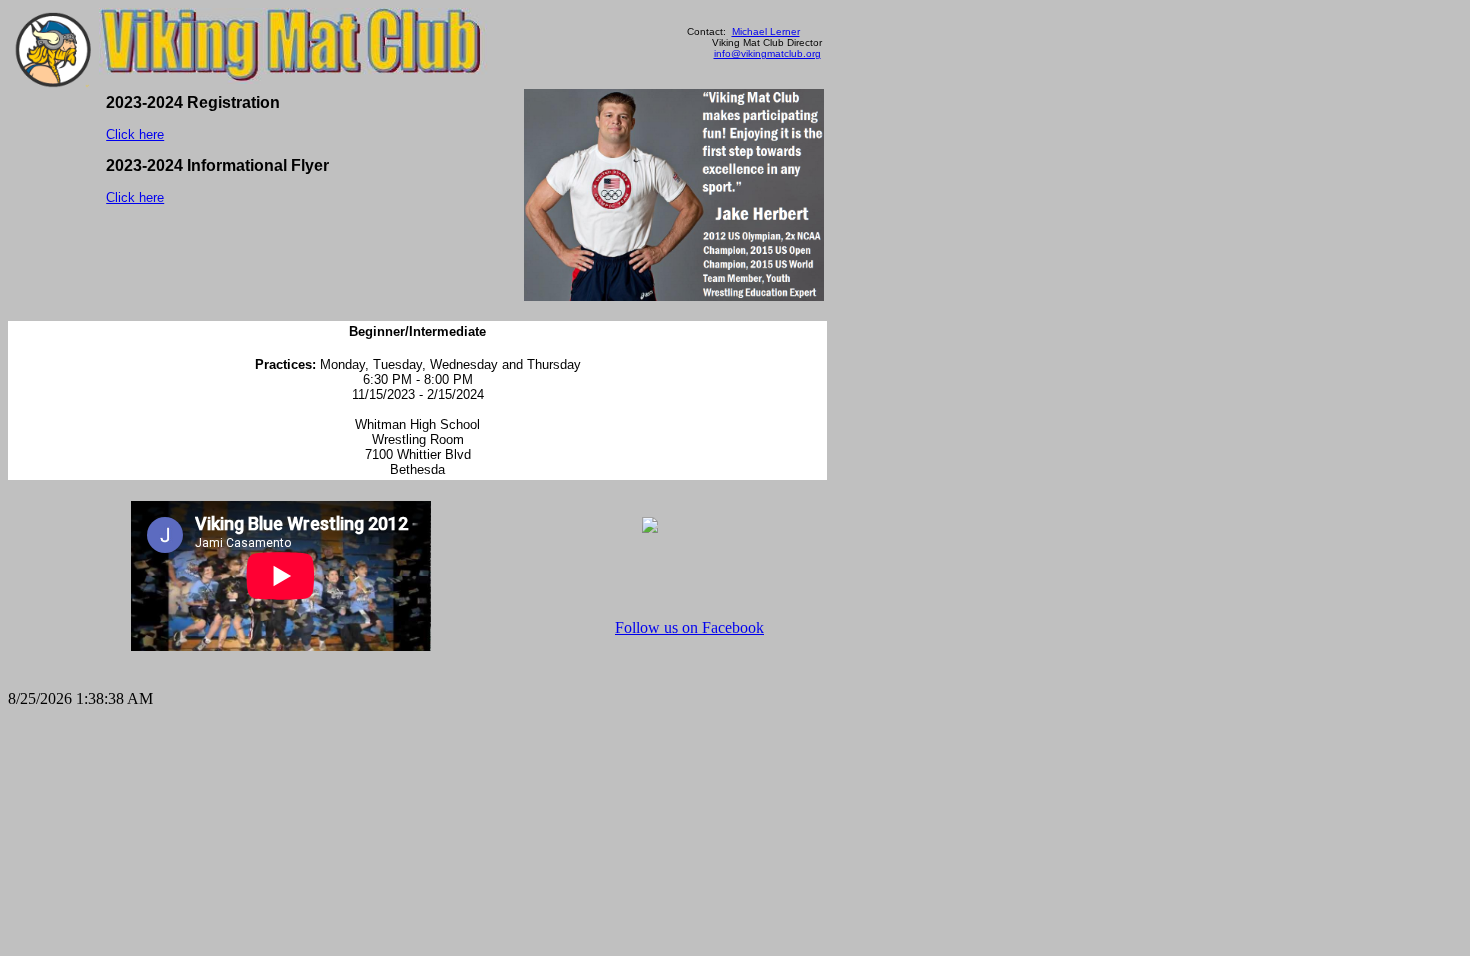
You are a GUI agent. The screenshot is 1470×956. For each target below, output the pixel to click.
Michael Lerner (766, 31)
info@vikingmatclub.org (767, 53)
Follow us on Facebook (689, 627)
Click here (135, 134)
